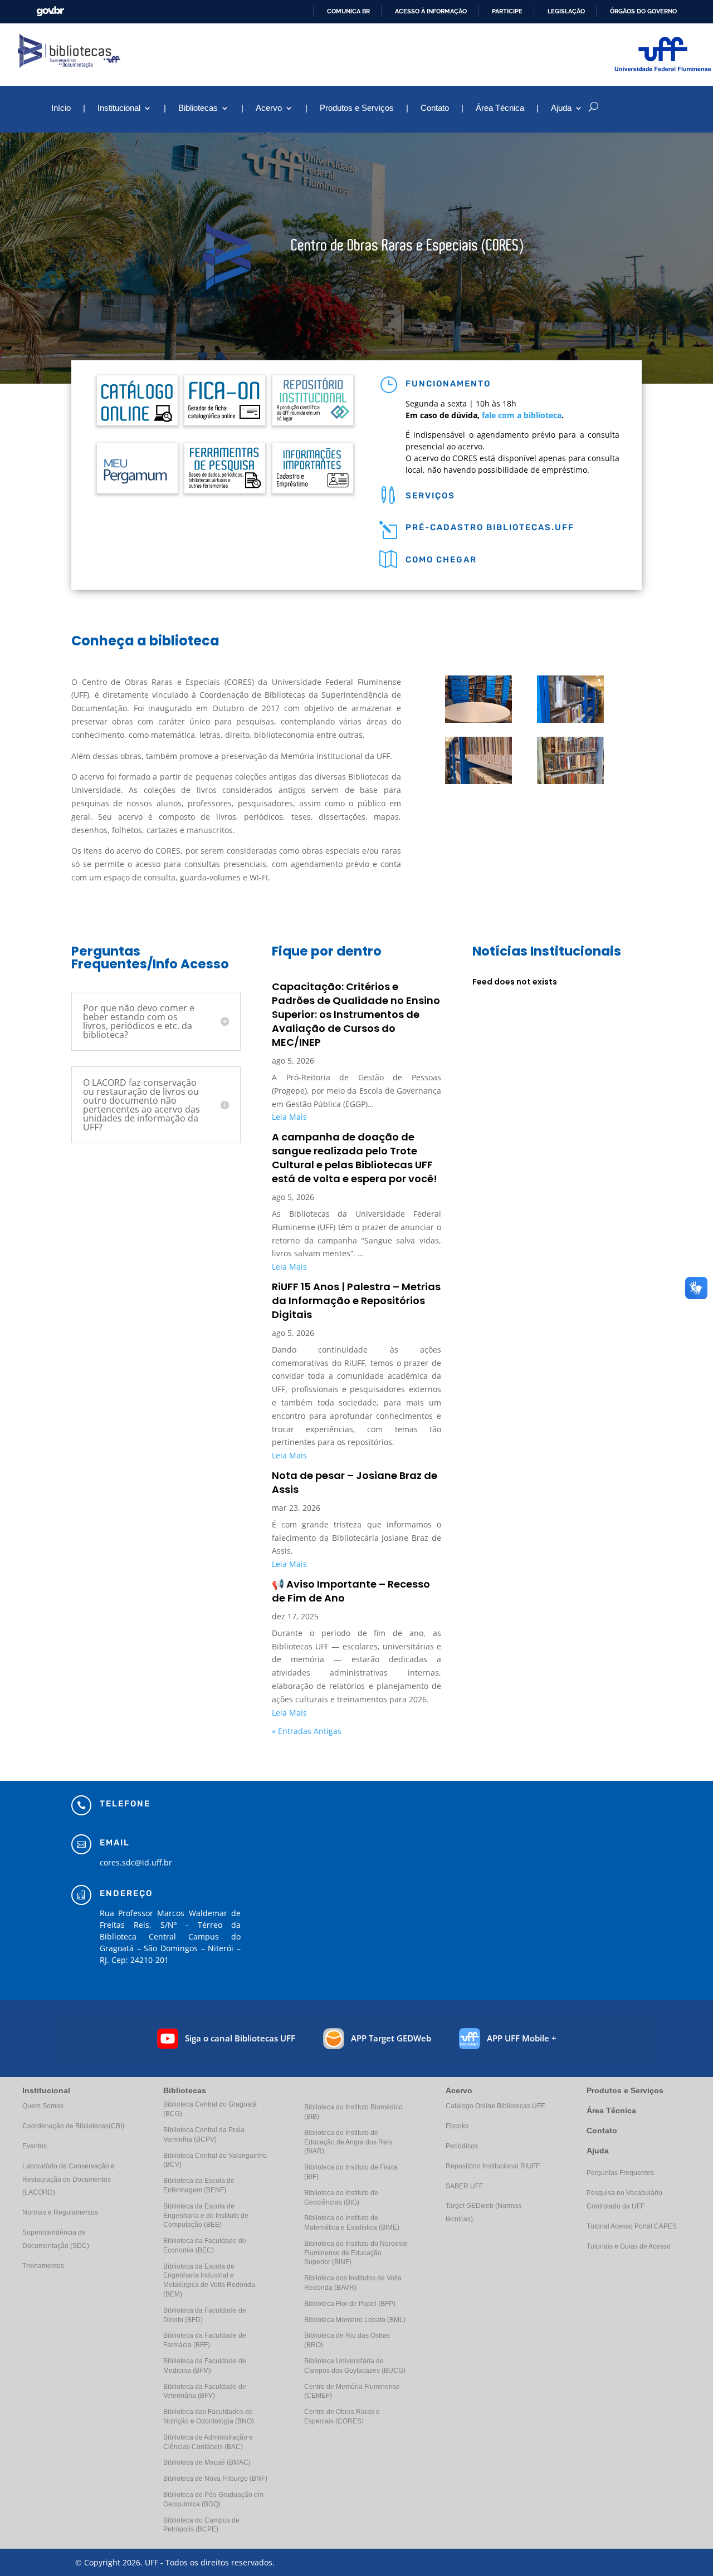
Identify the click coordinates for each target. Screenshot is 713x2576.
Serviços (430, 496)
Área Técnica (500, 108)
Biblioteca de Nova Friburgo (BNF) (215, 2479)
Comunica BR (348, 11)
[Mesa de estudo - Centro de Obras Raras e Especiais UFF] (478, 720)
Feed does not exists (515, 982)
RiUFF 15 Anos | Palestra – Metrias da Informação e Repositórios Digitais (356, 1301)
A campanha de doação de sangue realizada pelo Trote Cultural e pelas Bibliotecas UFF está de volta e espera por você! (355, 1158)
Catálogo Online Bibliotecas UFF (495, 2106)
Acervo (269, 108)
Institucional (119, 108)
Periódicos (462, 2146)
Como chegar (441, 560)
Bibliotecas (198, 108)
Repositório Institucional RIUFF (493, 2166)
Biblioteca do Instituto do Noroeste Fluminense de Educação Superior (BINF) (356, 2253)
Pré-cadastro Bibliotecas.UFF (490, 527)
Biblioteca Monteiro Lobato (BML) (355, 2320)
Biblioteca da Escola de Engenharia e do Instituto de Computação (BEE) (206, 2216)
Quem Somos (43, 2106)
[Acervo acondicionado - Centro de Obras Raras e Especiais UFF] (570, 781)
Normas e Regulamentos (60, 2212)
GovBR (50, 11)
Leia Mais (289, 1117)
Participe (507, 11)
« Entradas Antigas (307, 1731)
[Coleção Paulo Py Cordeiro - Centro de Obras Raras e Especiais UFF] (478, 781)
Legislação (566, 11)
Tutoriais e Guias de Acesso (629, 2246)
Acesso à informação (431, 11)
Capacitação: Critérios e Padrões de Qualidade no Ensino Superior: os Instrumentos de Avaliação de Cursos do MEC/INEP (356, 1014)
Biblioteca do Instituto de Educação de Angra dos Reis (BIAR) (348, 2142)
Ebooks (457, 2126)
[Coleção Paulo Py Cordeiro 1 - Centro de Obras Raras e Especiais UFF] (570, 720)
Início (61, 108)
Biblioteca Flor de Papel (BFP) (350, 2304)
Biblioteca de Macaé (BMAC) (207, 2462)
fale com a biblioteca (522, 415)
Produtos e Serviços (357, 108)
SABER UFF (464, 2186)
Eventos (35, 2146)
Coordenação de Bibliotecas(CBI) (73, 2126)
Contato (435, 108)
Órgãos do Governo (643, 11)
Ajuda (598, 2151)
